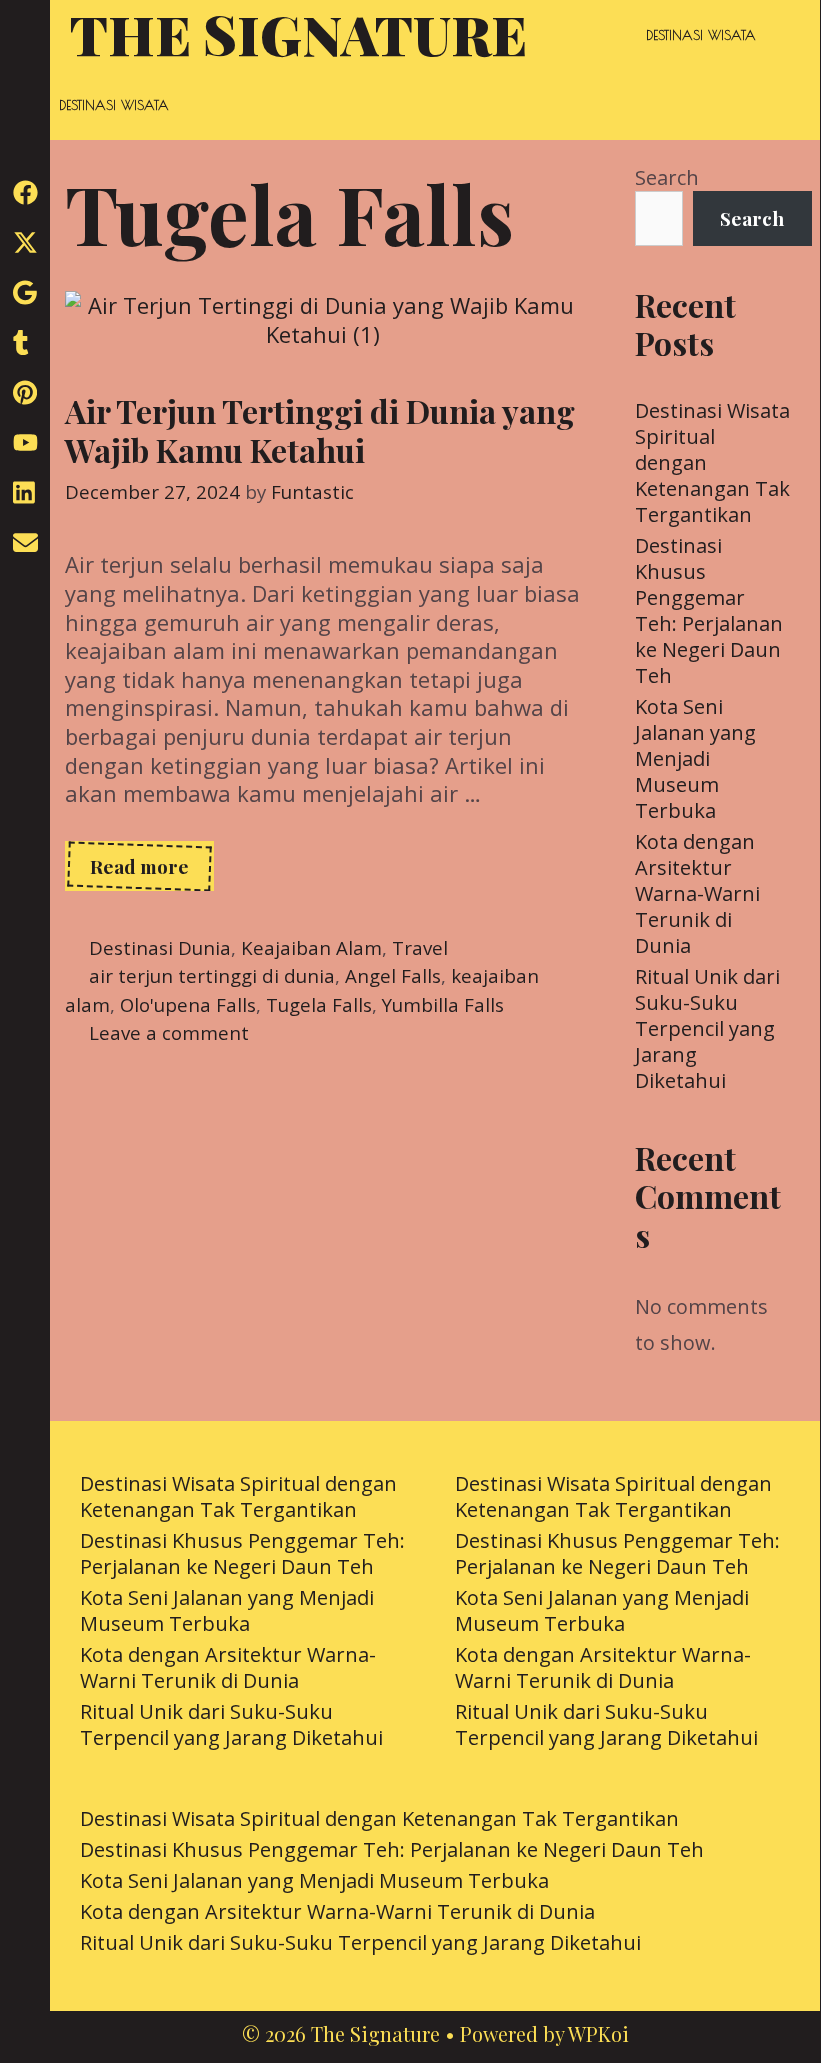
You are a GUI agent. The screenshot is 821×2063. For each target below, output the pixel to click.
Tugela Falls (319, 1004)
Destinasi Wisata (701, 35)
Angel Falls (393, 975)
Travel (420, 947)
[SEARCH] (782, 35)
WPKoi (598, 2033)
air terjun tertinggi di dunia (212, 975)
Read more (152, 872)
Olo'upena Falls (188, 1004)
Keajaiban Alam (311, 947)
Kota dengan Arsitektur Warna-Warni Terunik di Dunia (697, 893)
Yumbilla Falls (443, 1004)
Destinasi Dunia (160, 947)
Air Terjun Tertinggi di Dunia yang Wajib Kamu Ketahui (320, 429)
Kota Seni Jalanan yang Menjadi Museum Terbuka (695, 758)
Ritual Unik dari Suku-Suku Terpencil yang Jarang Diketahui (707, 1028)
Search (667, 177)
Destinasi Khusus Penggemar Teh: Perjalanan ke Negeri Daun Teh (709, 610)
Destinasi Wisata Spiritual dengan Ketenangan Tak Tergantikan (238, 1496)
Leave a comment (169, 1032)
